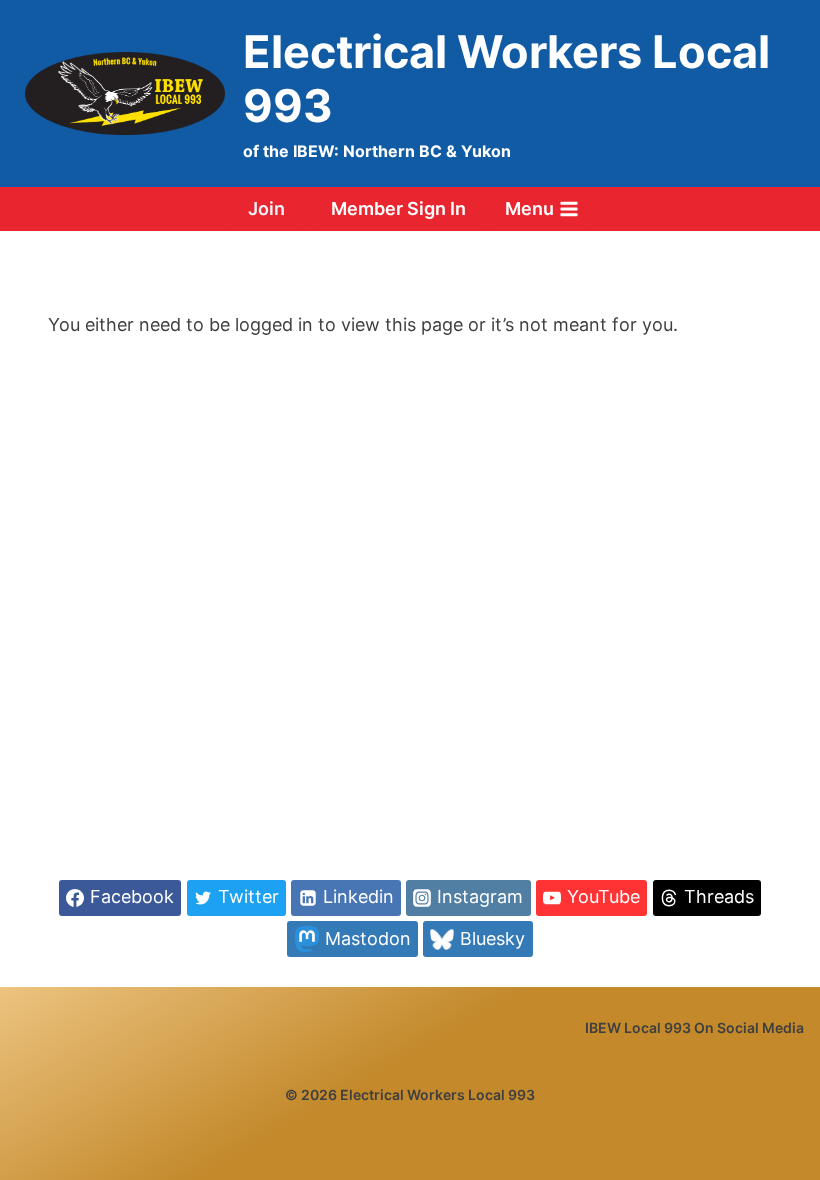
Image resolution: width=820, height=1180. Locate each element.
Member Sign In (398, 208)
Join (266, 208)
